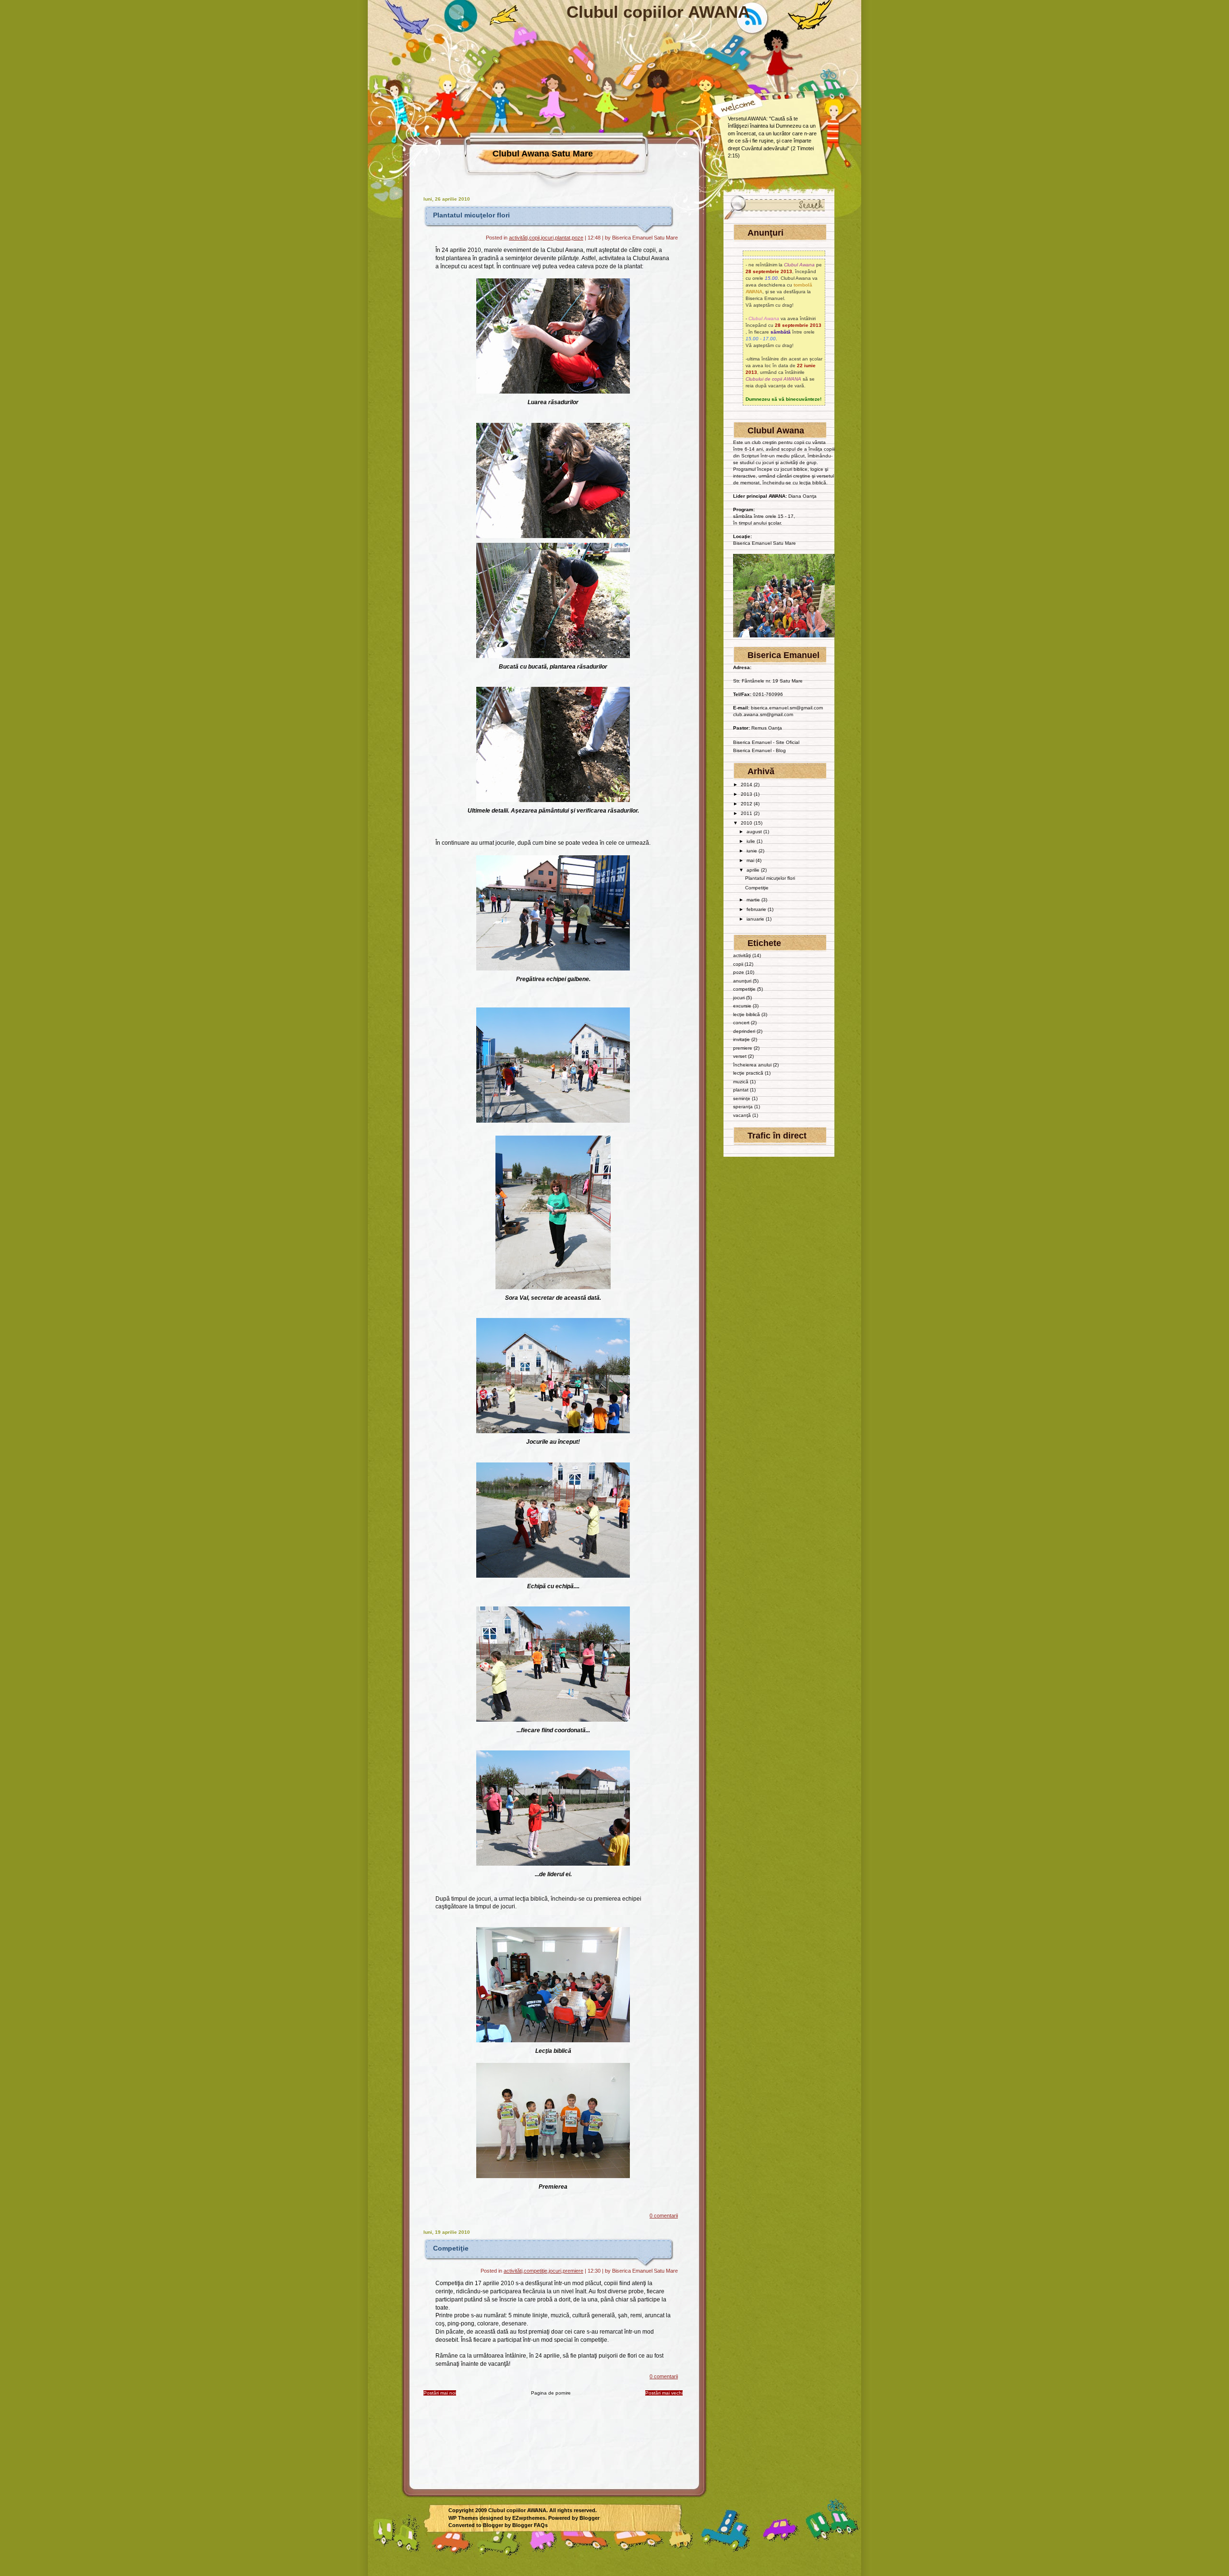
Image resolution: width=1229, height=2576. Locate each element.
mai (751, 860)
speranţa (743, 1107)
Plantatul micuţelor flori (471, 215)
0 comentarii (664, 2216)
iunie (753, 851)
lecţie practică (748, 1073)
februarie (757, 909)
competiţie (536, 2271)
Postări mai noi (440, 2393)
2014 (747, 785)
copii (534, 238)
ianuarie (756, 919)
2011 (747, 813)
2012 (747, 804)
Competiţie (451, 2248)
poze (578, 238)
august (755, 832)
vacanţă (742, 1115)
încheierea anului (752, 1065)
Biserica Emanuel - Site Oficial (766, 742)
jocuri (547, 238)
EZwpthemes (529, 2518)
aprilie (754, 870)
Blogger (590, 2518)
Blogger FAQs (530, 2525)
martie (754, 900)
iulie (752, 841)
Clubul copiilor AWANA (658, 12)
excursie (742, 1006)
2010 (747, 823)
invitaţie (741, 1039)
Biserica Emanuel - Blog (759, 750)
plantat (563, 238)
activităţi (518, 238)
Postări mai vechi (664, 2393)
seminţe (742, 1098)
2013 (747, 794)
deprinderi (744, 1031)
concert (741, 1023)
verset (740, 1056)
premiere (573, 2271)
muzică (741, 1082)
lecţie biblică (747, 1014)
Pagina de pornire (551, 2393)
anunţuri (742, 981)
